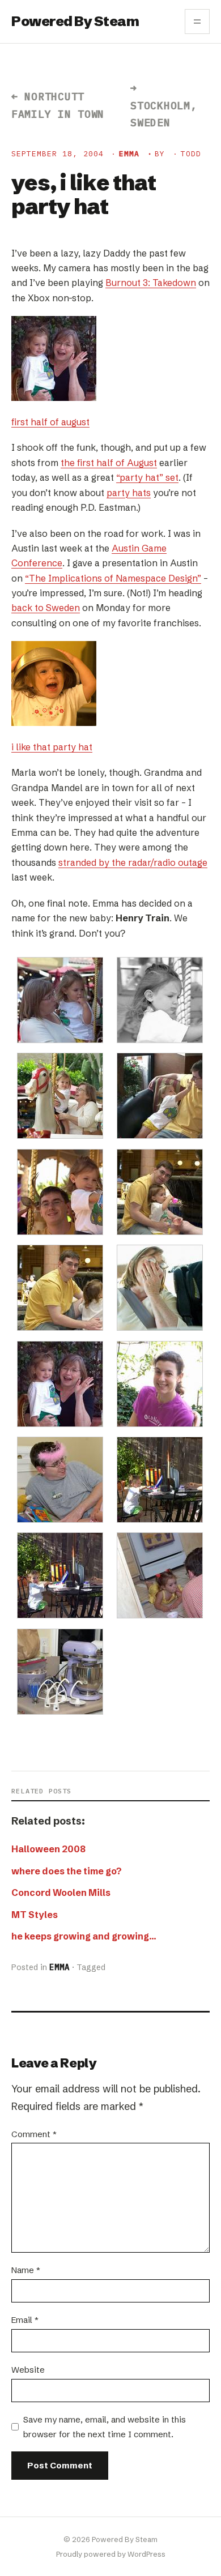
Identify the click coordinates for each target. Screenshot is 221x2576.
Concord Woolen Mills (61, 1893)
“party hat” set (147, 477)
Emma (129, 154)
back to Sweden (46, 608)
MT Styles (35, 1915)
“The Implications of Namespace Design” (113, 578)
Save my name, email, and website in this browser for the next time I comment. (105, 2427)
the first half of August (109, 463)
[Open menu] (197, 22)
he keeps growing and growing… (84, 1936)
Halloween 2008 (48, 1849)
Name (26, 2270)
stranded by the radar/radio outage (133, 862)
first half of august (50, 422)
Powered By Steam (75, 21)
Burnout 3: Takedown (151, 283)
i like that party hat (52, 747)
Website (28, 2370)
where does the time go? (67, 1871)
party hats (129, 493)
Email (25, 2320)
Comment (34, 2134)
